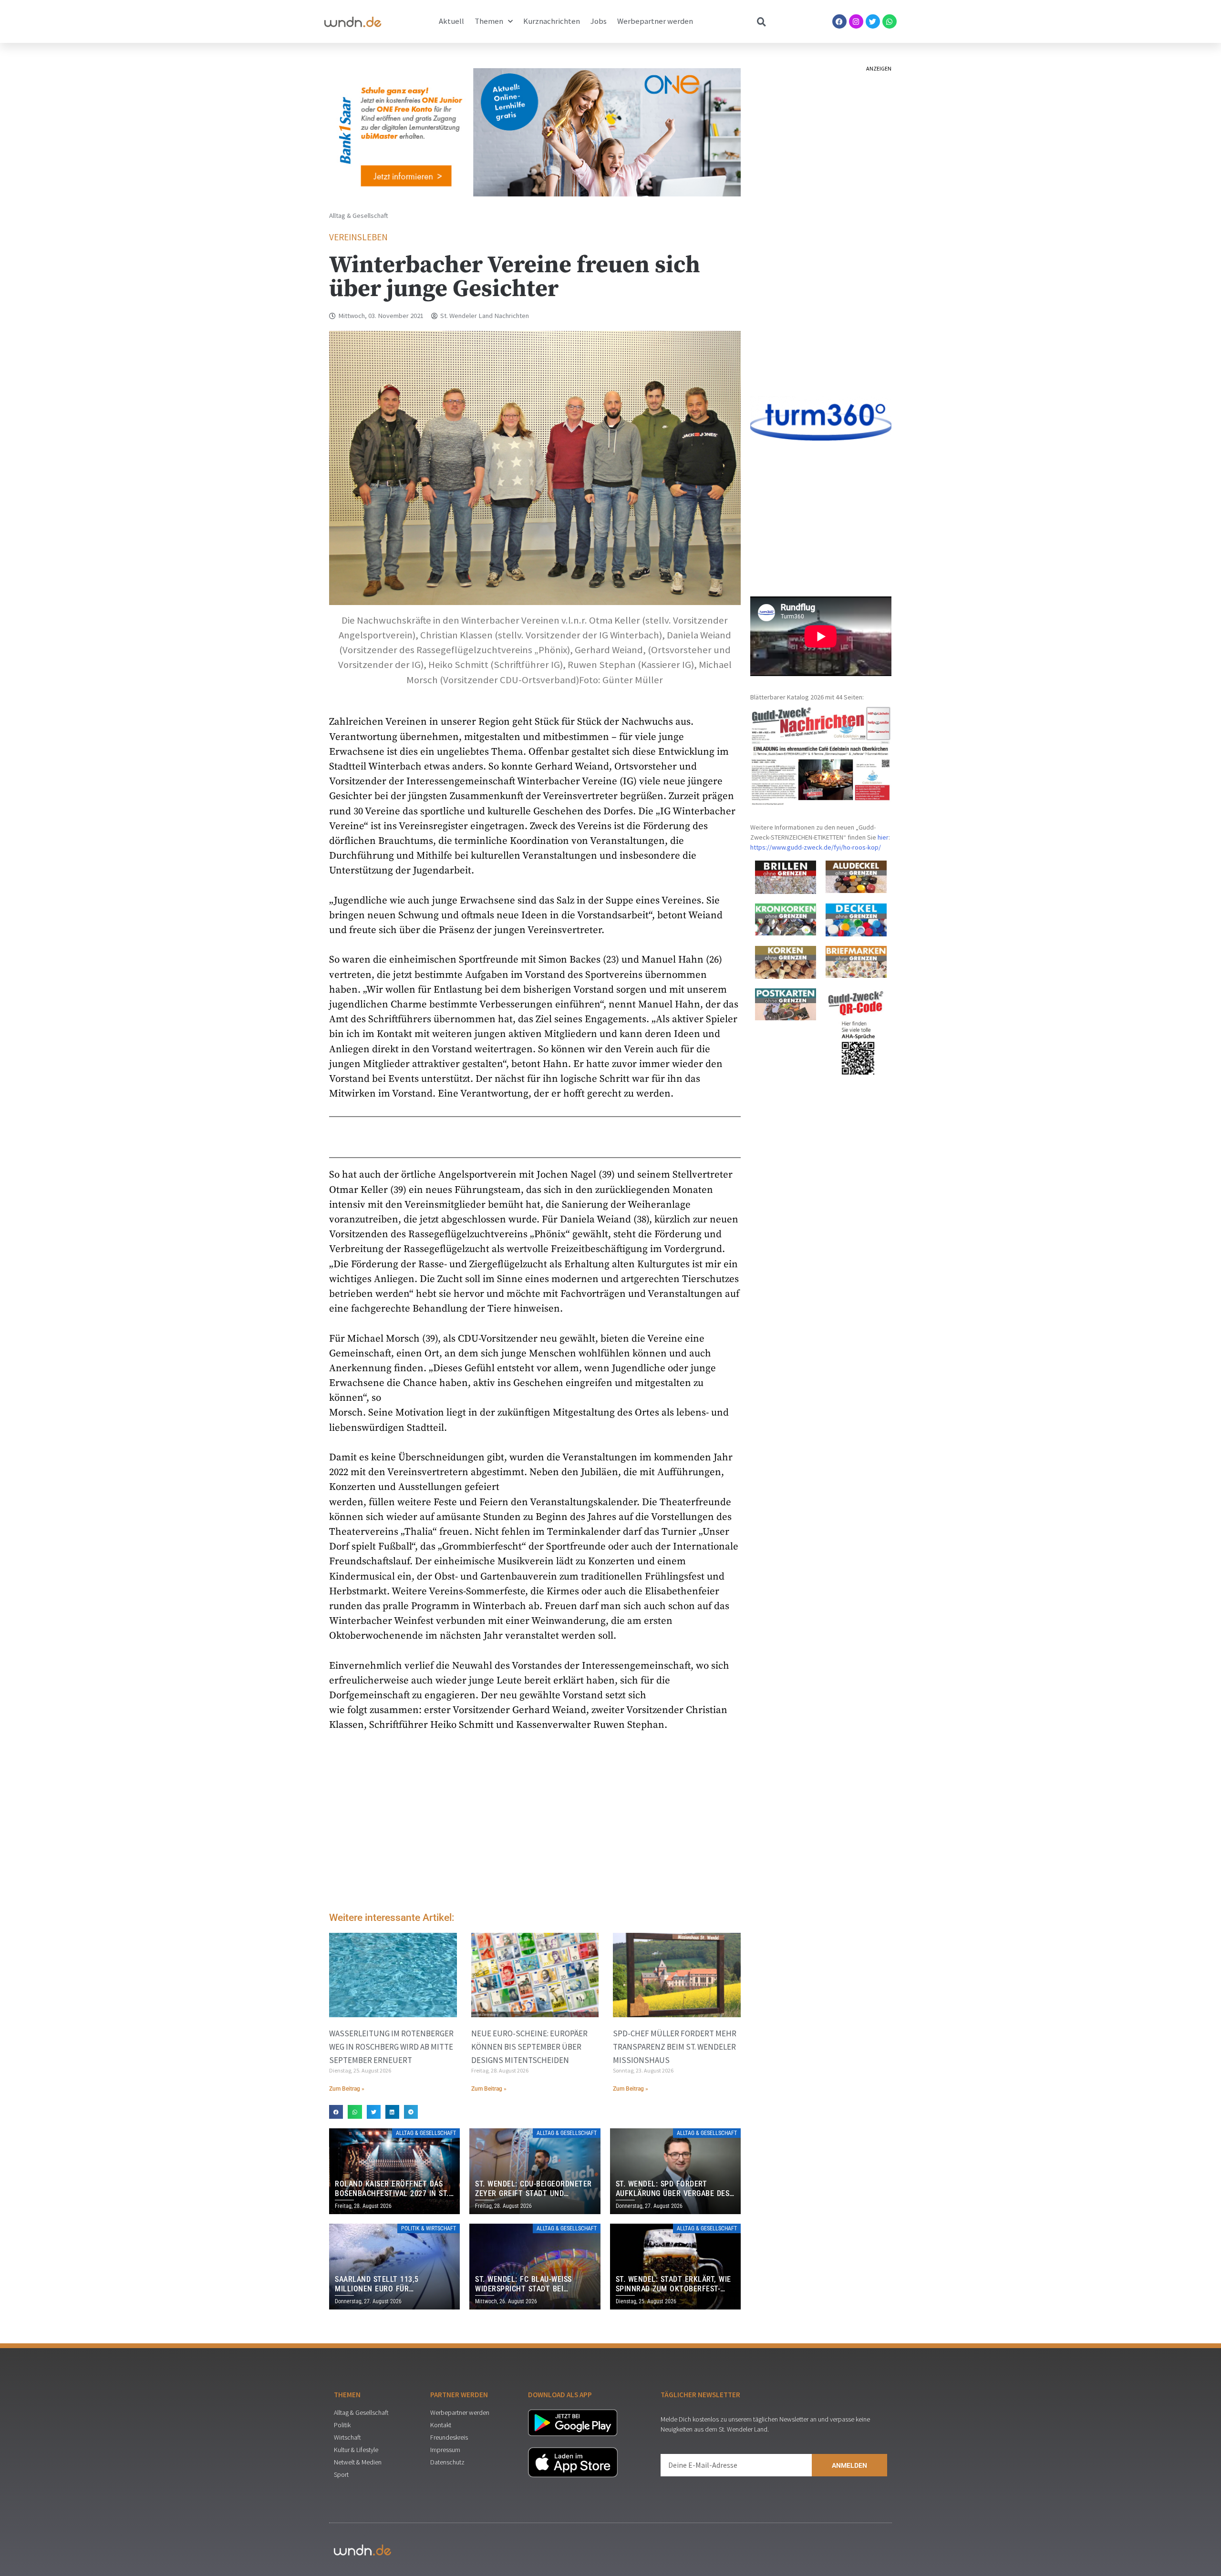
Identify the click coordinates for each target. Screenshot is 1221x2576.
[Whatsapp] (890, 21)
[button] (336, 2112)
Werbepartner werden (655, 21)
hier (883, 837)
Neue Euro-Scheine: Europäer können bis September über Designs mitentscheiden (529, 2047)
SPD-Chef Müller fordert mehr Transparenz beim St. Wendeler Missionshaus (675, 2047)
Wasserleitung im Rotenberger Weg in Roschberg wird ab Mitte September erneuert (391, 2047)
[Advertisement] (535, 1824)
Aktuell (451, 21)
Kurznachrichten (552, 21)
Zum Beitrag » (347, 2089)
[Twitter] (873, 21)
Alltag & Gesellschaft (359, 216)
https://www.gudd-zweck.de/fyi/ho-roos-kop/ (816, 847)
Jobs (599, 21)
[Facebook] (839, 21)
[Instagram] (856, 21)
